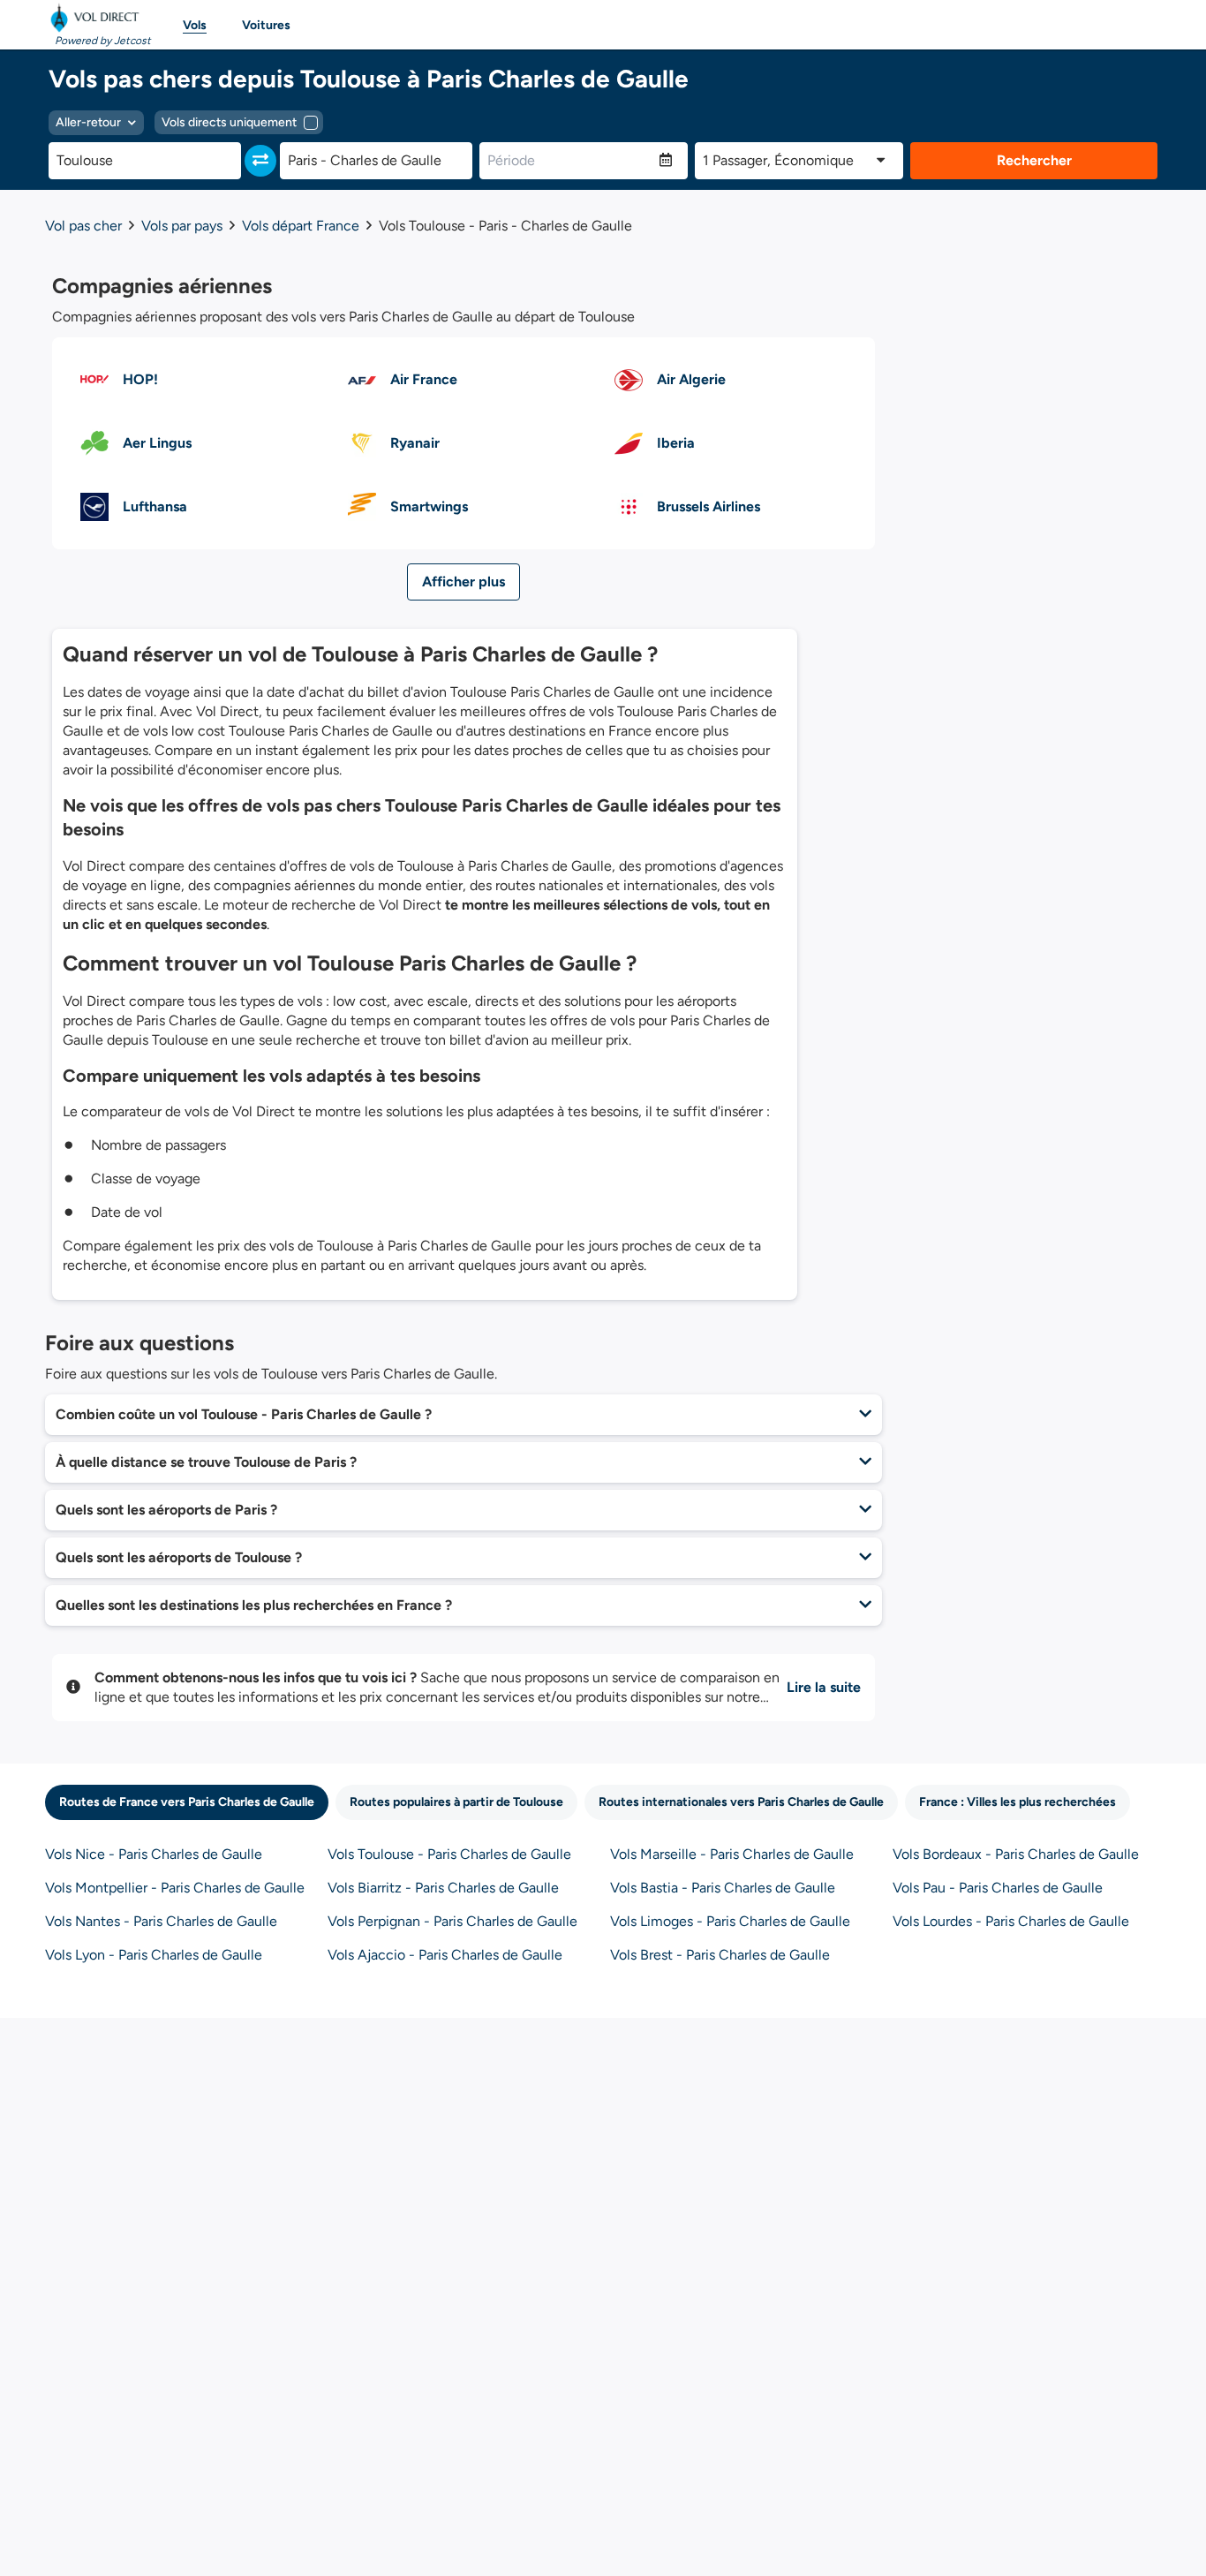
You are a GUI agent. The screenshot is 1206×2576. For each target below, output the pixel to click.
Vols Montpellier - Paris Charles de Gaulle (175, 1888)
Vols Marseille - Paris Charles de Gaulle (732, 1854)
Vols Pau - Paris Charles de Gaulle (998, 1888)
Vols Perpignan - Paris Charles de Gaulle (452, 1921)
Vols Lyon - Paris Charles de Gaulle (154, 1955)
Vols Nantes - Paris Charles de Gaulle (161, 1921)
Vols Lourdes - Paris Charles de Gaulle (1011, 1921)
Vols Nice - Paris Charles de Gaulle (154, 1854)
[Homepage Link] (98, 18)
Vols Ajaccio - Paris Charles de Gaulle (445, 1955)
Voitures (266, 25)
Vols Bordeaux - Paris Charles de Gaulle (1016, 1854)
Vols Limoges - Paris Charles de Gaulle (730, 1921)
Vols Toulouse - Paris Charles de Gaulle (449, 1854)
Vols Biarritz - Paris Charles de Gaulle (443, 1888)
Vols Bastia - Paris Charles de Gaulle (723, 1888)
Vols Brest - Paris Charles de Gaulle (720, 1955)
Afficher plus (464, 582)
